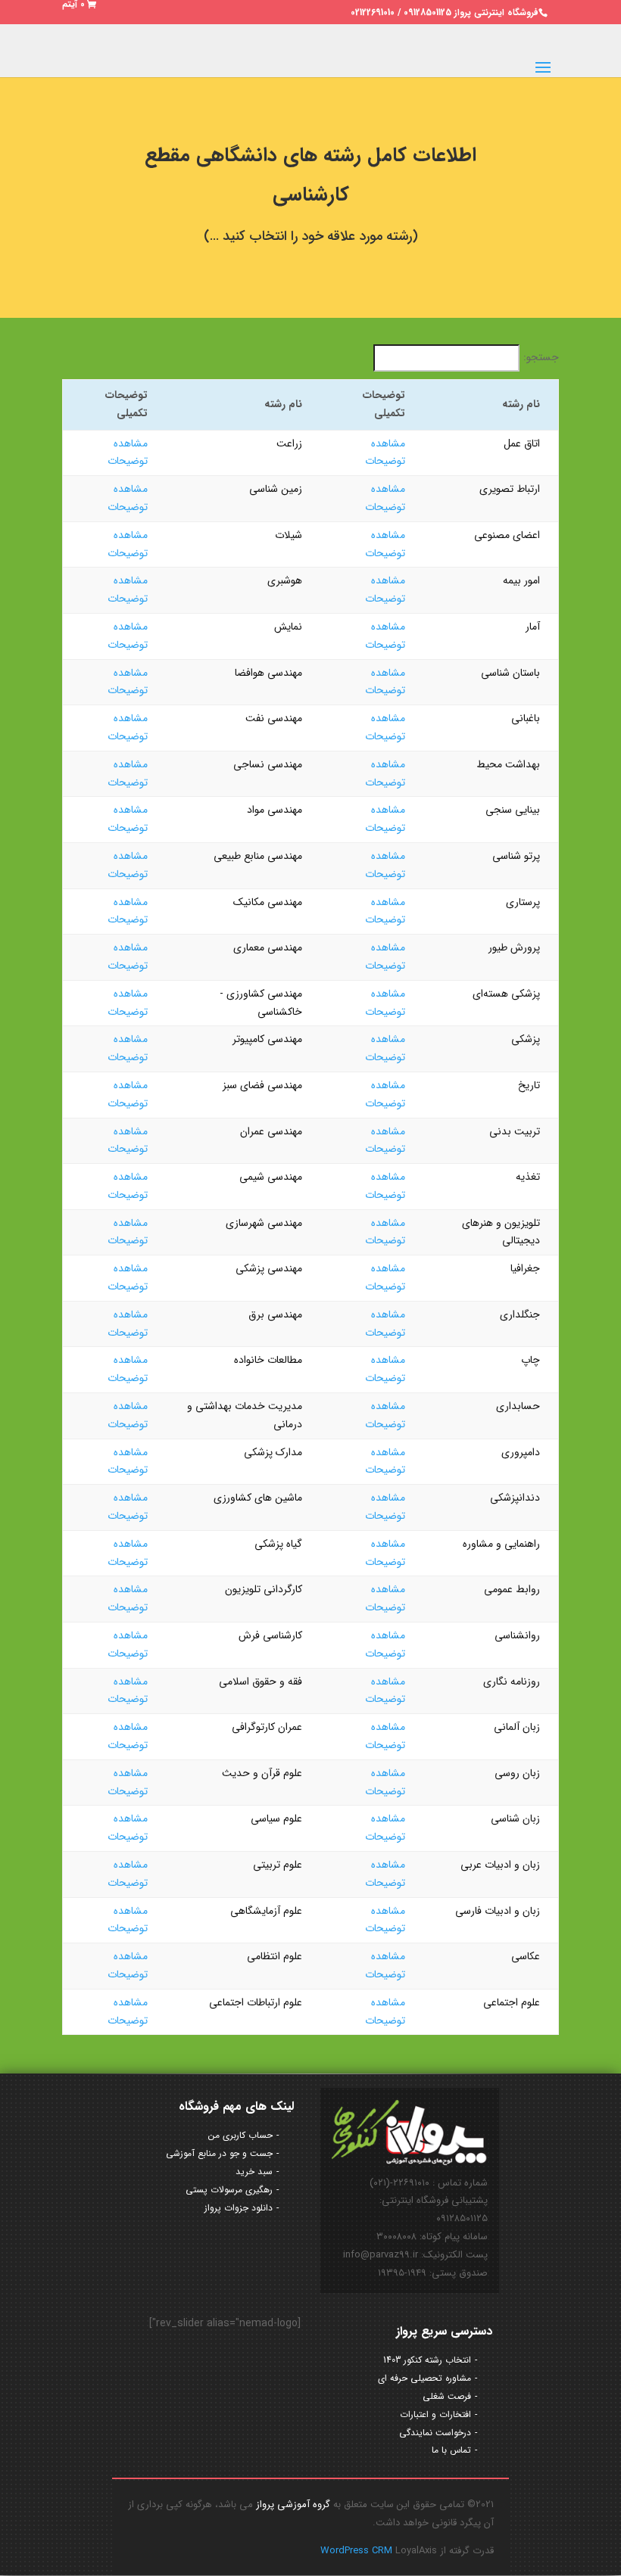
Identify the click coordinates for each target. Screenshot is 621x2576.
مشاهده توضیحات (385, 453)
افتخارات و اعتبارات (435, 2414)
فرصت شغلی (447, 2396)
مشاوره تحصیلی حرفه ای (424, 2378)
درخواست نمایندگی (435, 2433)
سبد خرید (254, 2172)
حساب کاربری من (240, 2135)
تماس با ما (451, 2450)
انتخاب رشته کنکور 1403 (427, 2360)
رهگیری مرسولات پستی (229, 2190)
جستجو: (541, 357)
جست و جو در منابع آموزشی (219, 2153)
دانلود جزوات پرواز (239, 2208)
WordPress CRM (358, 2551)
